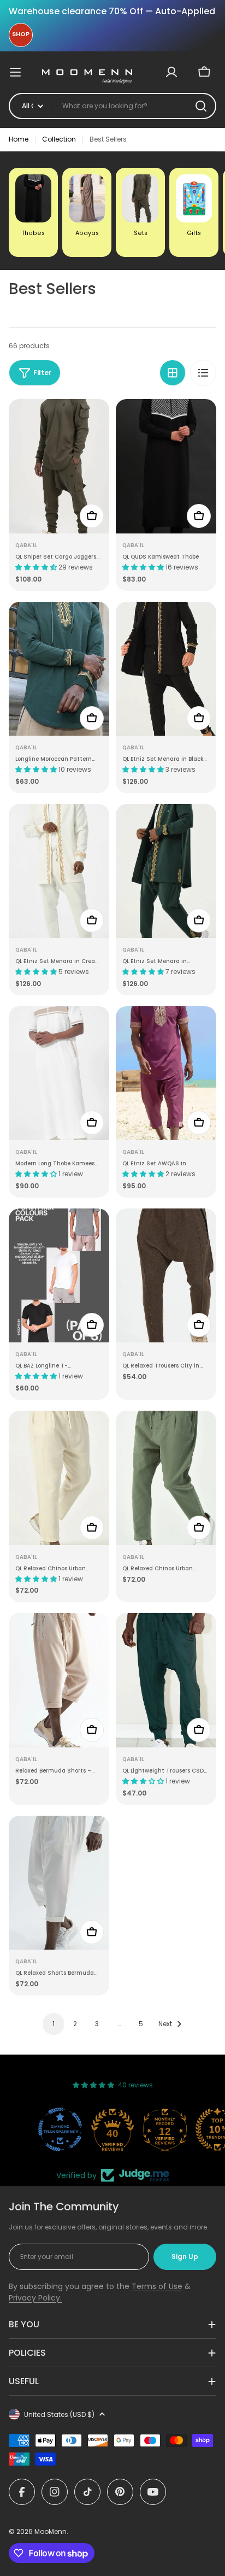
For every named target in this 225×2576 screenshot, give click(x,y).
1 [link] (54, 2024)
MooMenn (51, 2531)
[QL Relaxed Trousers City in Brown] (166, 1275)
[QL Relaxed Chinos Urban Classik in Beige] (59, 1478)
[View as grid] (173, 373)
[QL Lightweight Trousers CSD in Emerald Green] (166, 1680)
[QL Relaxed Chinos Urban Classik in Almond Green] (166, 1478)
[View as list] (203, 373)
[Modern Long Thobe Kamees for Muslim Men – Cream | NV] (59, 1073)
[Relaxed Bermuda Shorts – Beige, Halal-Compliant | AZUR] (59, 1680)
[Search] (201, 106)
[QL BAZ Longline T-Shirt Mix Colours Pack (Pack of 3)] (59, 1275)
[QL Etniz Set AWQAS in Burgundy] (166, 1073)
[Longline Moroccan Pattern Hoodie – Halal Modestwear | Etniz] (59, 669)
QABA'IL (26, 545)
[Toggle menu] (21, 72)
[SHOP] (21, 35)
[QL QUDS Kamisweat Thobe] (166, 466)
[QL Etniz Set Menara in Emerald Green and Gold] (166, 871)
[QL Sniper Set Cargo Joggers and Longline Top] (59, 466)
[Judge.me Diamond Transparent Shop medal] (60, 2129)
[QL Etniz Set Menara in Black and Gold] (166, 669)
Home (19, 139)
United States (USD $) (59, 2414)
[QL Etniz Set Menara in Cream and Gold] (59, 871)
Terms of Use (157, 2286)
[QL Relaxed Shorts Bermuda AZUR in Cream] (59, 1883)
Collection (59, 139)
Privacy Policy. (35, 2298)
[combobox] (112, 106)
